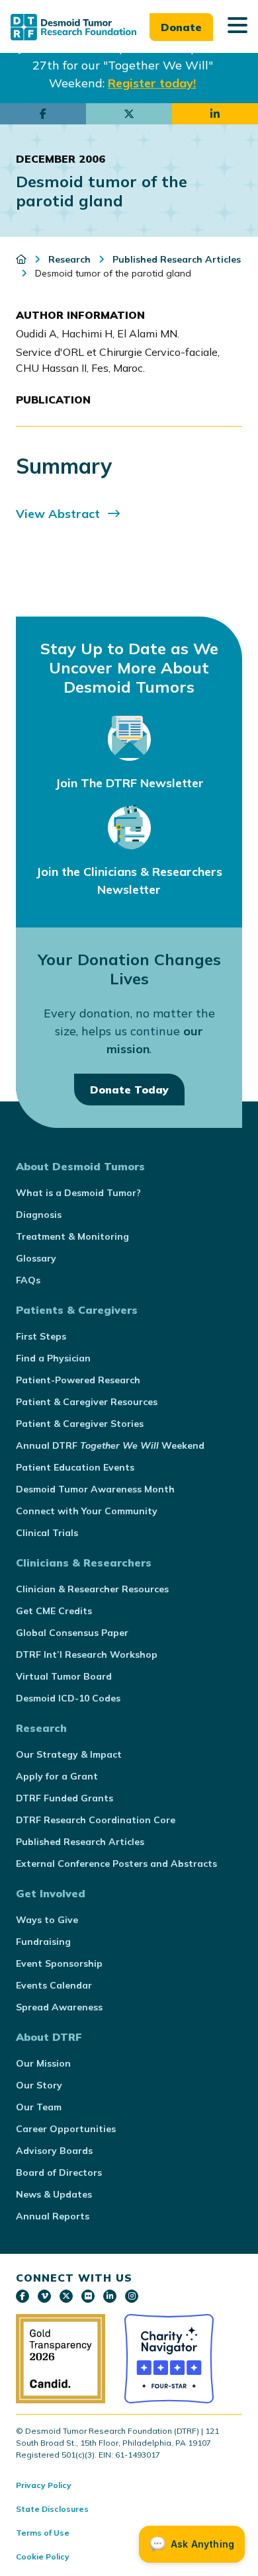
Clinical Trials (47, 1533)
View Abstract (58, 514)
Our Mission (43, 2063)
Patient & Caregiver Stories (80, 1424)
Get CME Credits (54, 1611)
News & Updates (54, 2194)
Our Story (39, 2085)
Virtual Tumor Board (64, 1676)
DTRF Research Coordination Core (96, 1820)
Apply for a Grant (57, 1776)
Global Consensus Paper (72, 1633)
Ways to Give (47, 1920)
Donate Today (129, 1090)
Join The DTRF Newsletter (129, 783)
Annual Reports (53, 2216)
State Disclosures (52, 2509)
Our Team (39, 2107)
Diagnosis (39, 1215)
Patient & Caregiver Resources (87, 1402)
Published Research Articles (80, 1842)
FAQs (28, 1280)
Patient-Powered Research (78, 1380)
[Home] (22, 259)
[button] (237, 26)
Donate (181, 27)
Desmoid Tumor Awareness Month (95, 1489)
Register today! (152, 83)
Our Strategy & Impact (69, 1754)
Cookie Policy (43, 2556)
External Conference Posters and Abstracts (116, 1864)
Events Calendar (54, 1985)
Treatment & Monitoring (72, 1236)
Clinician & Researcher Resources (92, 1589)
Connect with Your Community (87, 1511)
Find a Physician (53, 1358)
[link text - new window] (22, 2296)
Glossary (36, 1258)
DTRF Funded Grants (64, 1798)
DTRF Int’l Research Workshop (87, 1654)
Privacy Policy (44, 2485)
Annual (110, 1445)
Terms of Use (43, 2533)
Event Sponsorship (59, 1963)
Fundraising (43, 1942)
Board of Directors (59, 2172)
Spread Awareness (59, 2007)
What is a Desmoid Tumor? (78, 1193)
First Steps (41, 1336)
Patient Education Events (75, 1467)
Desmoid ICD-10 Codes (68, 1698)
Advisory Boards (54, 2151)
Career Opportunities (66, 2129)
